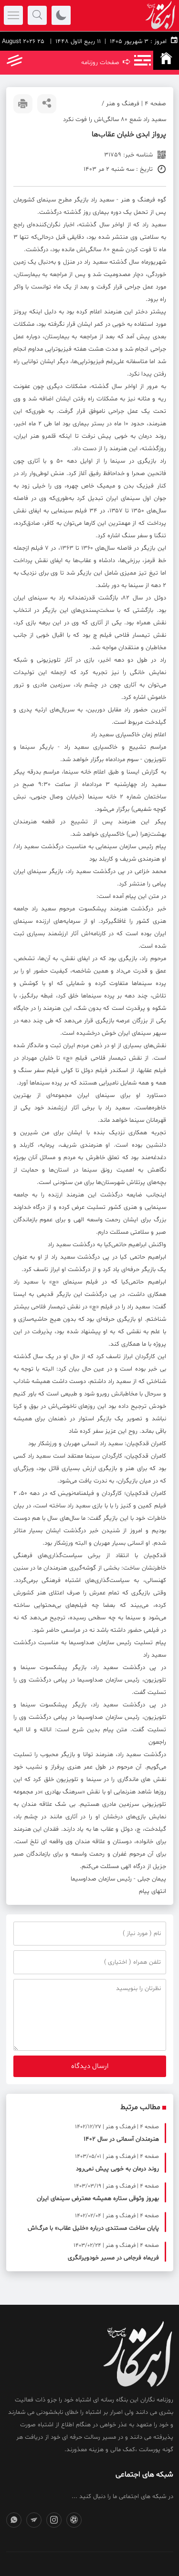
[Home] (166, 60)
